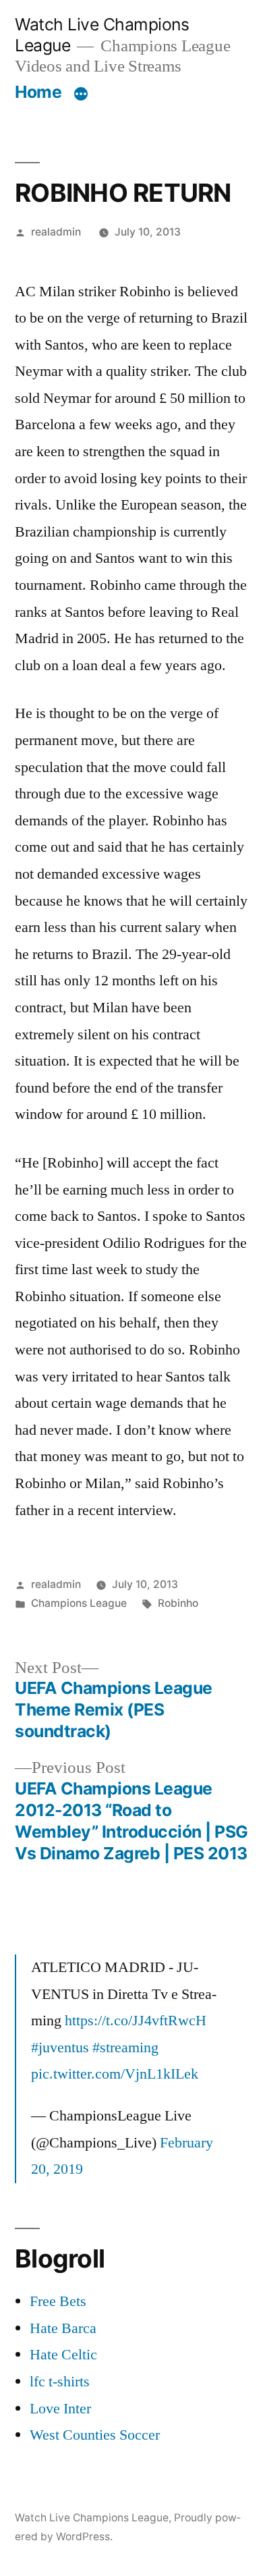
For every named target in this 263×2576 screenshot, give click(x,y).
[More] (81, 94)
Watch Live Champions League (92, 2518)
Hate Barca (63, 2328)
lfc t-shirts (60, 2382)
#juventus (60, 2048)
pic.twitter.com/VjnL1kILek (115, 2074)
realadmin (56, 232)
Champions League (79, 1603)
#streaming (125, 2048)
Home (38, 92)
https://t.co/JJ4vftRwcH (136, 2021)
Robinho (178, 1603)
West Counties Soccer (95, 2435)
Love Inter (60, 2409)
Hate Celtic (63, 2355)
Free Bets (58, 2301)
